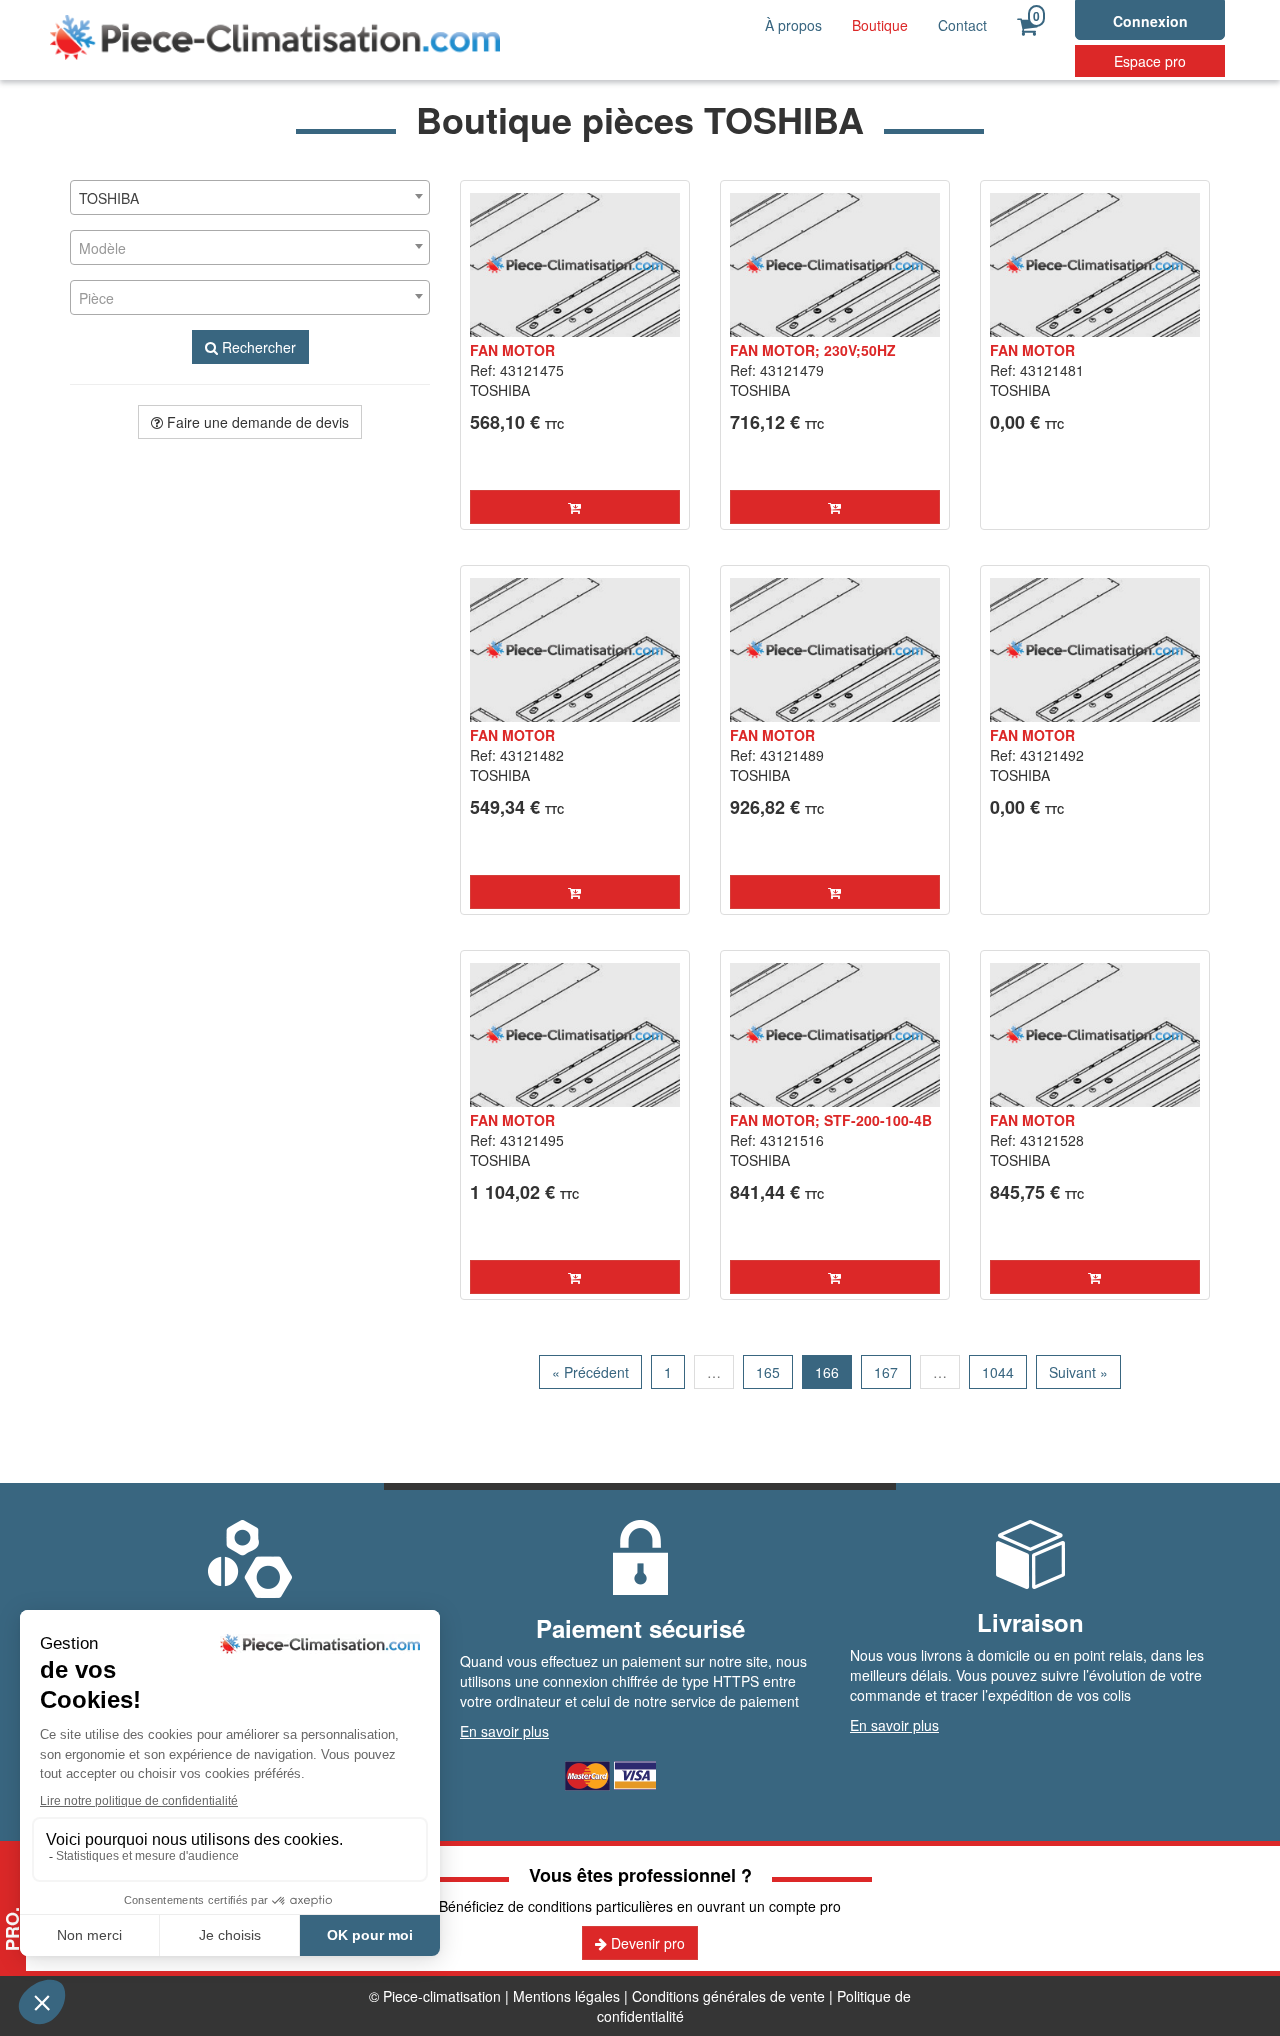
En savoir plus (504, 1731)
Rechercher (257, 347)
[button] (575, 507)
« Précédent (590, 1372)
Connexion (1150, 21)
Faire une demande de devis (256, 422)
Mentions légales (566, 1996)
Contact (962, 25)
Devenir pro (646, 1943)
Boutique (880, 25)
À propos (793, 25)
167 (886, 1372)
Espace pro (1150, 61)
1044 (998, 1372)
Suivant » (1078, 1372)
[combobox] (250, 197)
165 (768, 1372)
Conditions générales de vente (728, 1996)
